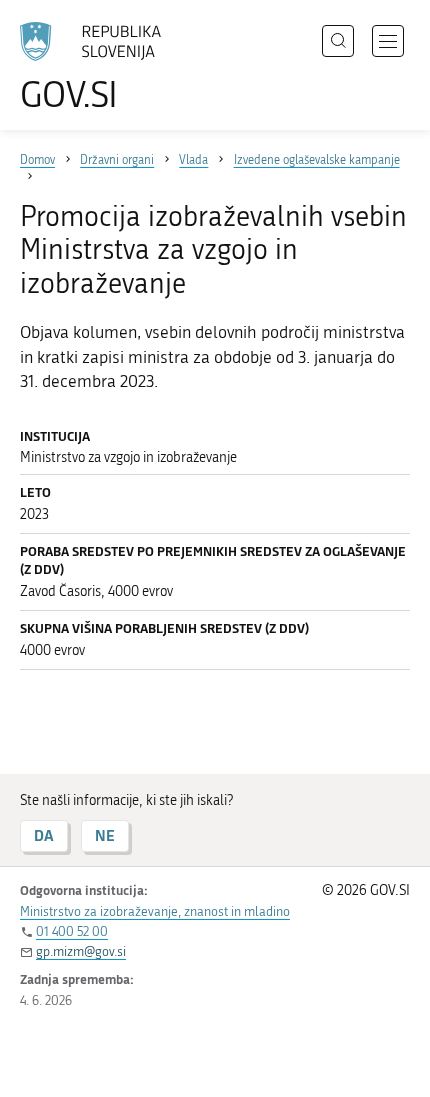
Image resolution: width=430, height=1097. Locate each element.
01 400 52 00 (72, 931)
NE (105, 835)
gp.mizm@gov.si (81, 951)
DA (44, 835)
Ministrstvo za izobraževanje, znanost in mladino (155, 911)
